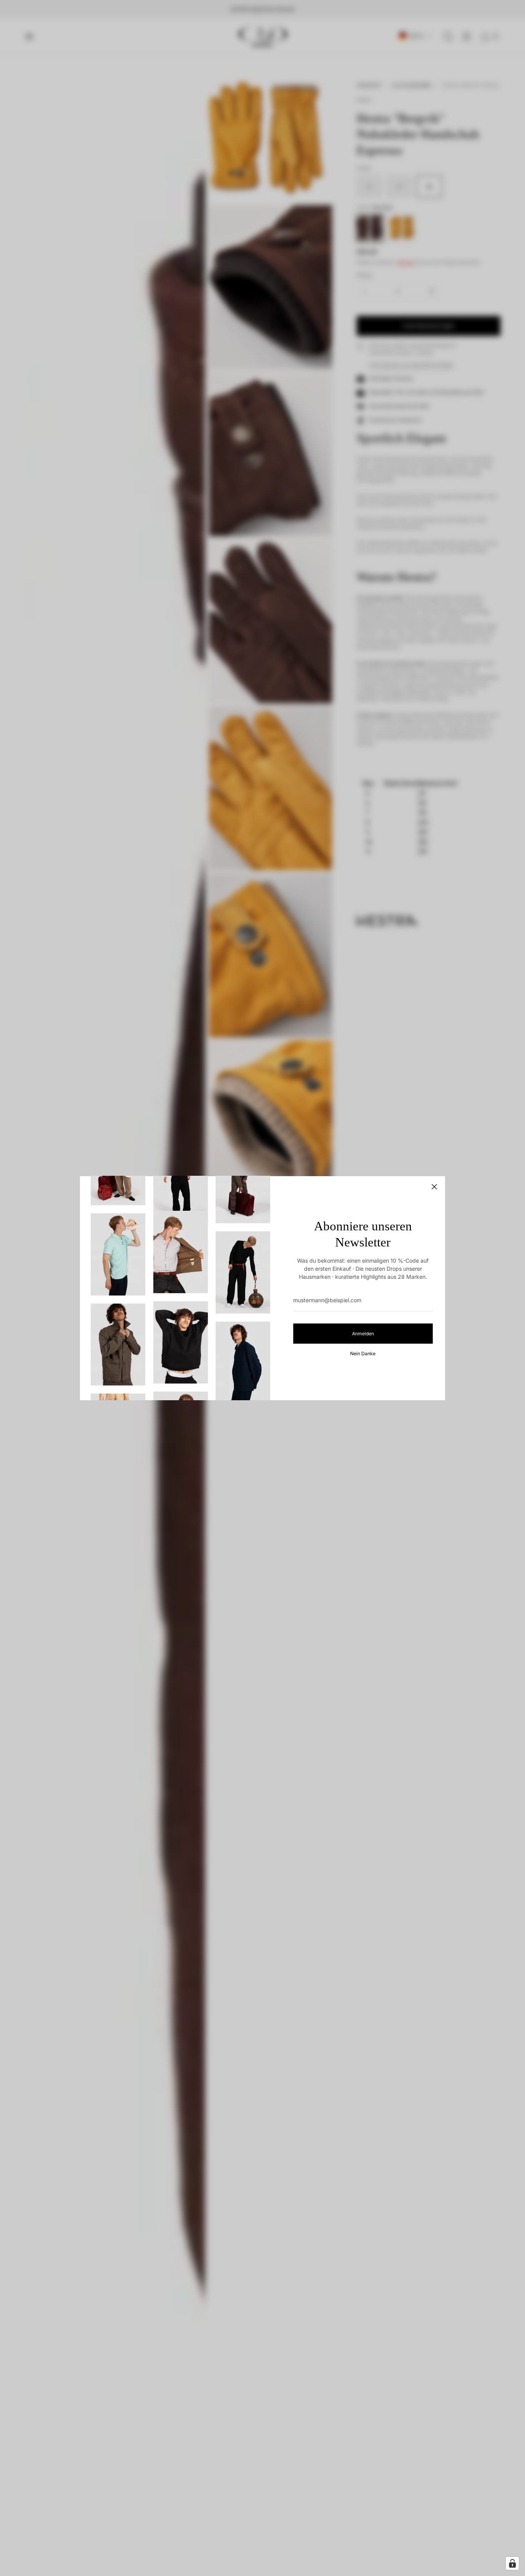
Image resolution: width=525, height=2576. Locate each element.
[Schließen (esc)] (434, 1187)
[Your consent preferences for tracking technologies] (512, 2563)
